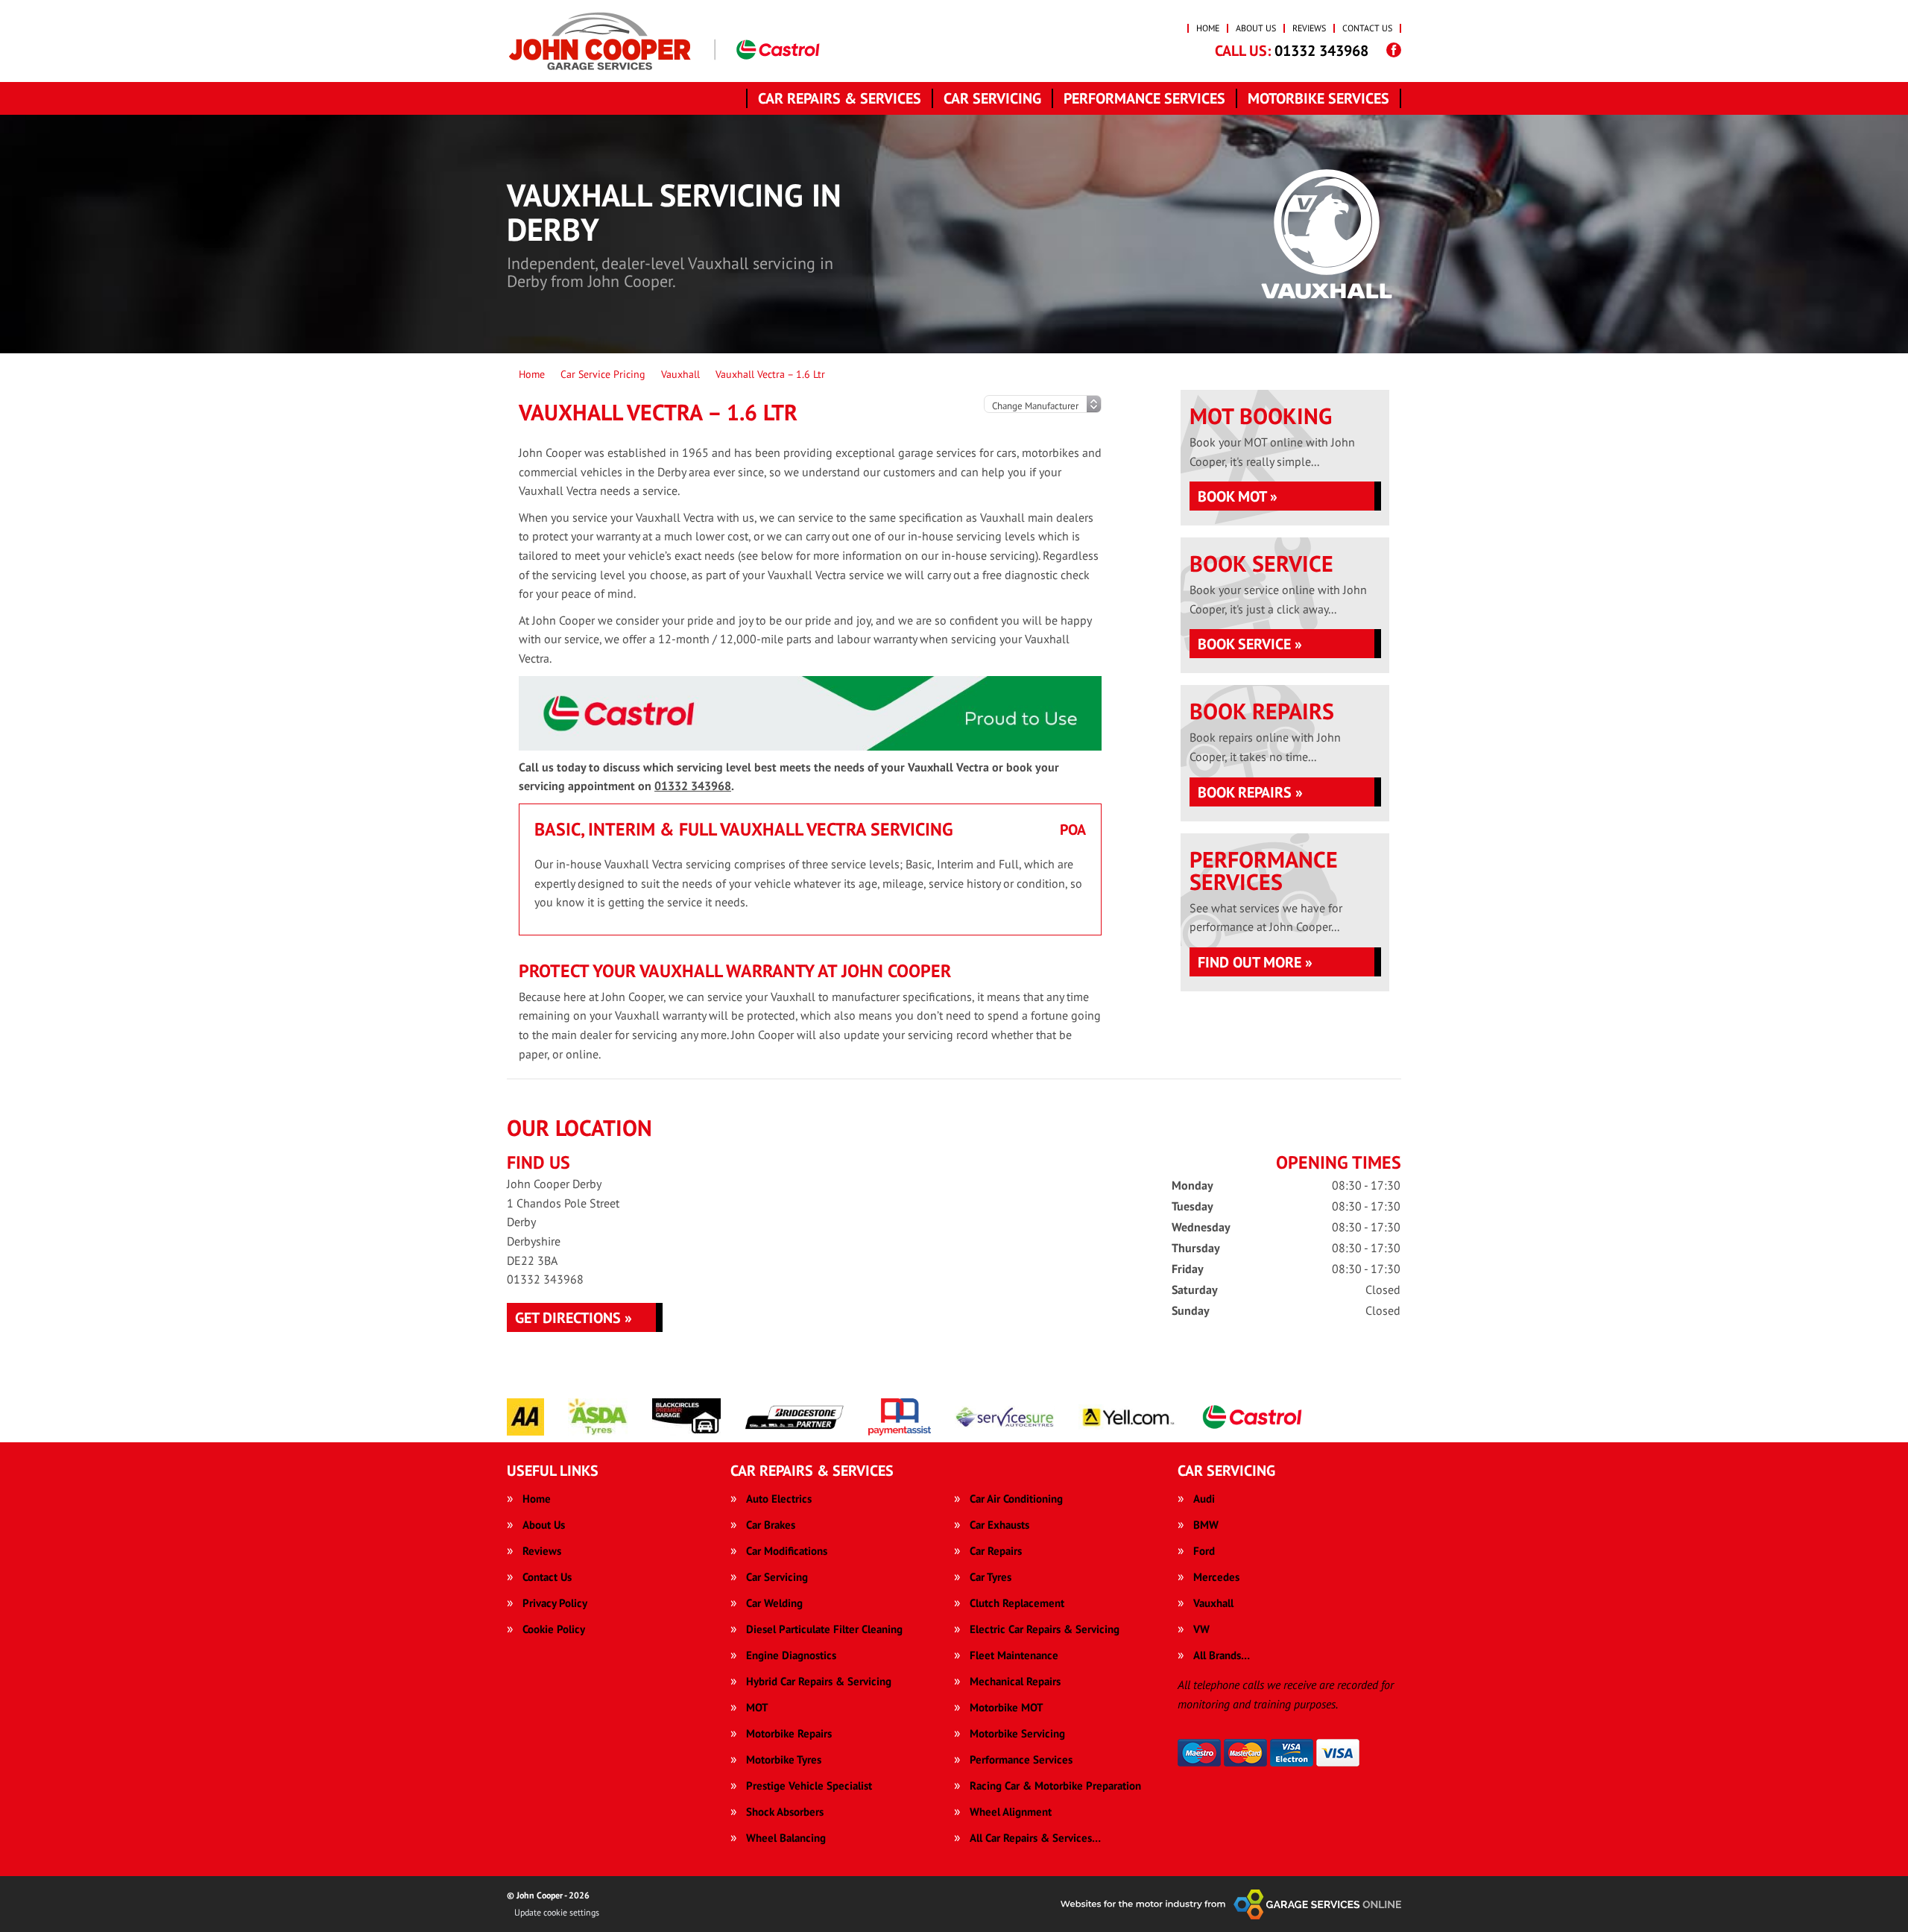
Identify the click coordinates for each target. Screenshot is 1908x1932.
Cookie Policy (554, 1629)
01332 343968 (1292, 51)
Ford (1204, 1551)
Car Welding (774, 1603)
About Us (1256, 28)
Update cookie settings (557, 1912)
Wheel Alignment (1011, 1812)
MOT (757, 1707)
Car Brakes (771, 1525)
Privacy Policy (555, 1603)
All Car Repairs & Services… (1035, 1838)
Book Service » (1250, 644)
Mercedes (1216, 1577)
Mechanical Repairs (1015, 1681)
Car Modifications (787, 1551)
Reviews (1309, 28)
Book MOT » (1238, 496)
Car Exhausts (999, 1525)
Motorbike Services (1318, 98)
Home (1208, 28)
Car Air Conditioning (1016, 1499)
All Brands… (1222, 1655)
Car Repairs (996, 1551)
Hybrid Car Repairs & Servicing (819, 1681)
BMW (1206, 1525)
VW (1201, 1629)
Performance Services (1144, 98)
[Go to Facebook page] (1394, 50)
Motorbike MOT (1007, 1707)
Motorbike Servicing (1017, 1733)
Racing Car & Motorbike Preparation (1055, 1786)
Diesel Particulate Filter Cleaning (824, 1629)
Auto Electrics (779, 1499)
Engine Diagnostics (791, 1655)
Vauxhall (1213, 1603)
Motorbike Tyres (784, 1759)
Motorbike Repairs (789, 1733)
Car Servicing (992, 98)
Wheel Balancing (786, 1838)
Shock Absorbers (785, 1812)
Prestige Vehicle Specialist (809, 1786)
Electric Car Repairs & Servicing (1045, 1629)
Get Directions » (574, 1318)
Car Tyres (991, 1577)
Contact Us (1367, 28)
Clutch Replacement (1017, 1603)
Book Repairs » (1250, 792)
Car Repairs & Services (840, 98)
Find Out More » (1255, 962)
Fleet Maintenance (1014, 1655)
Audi (1204, 1499)
